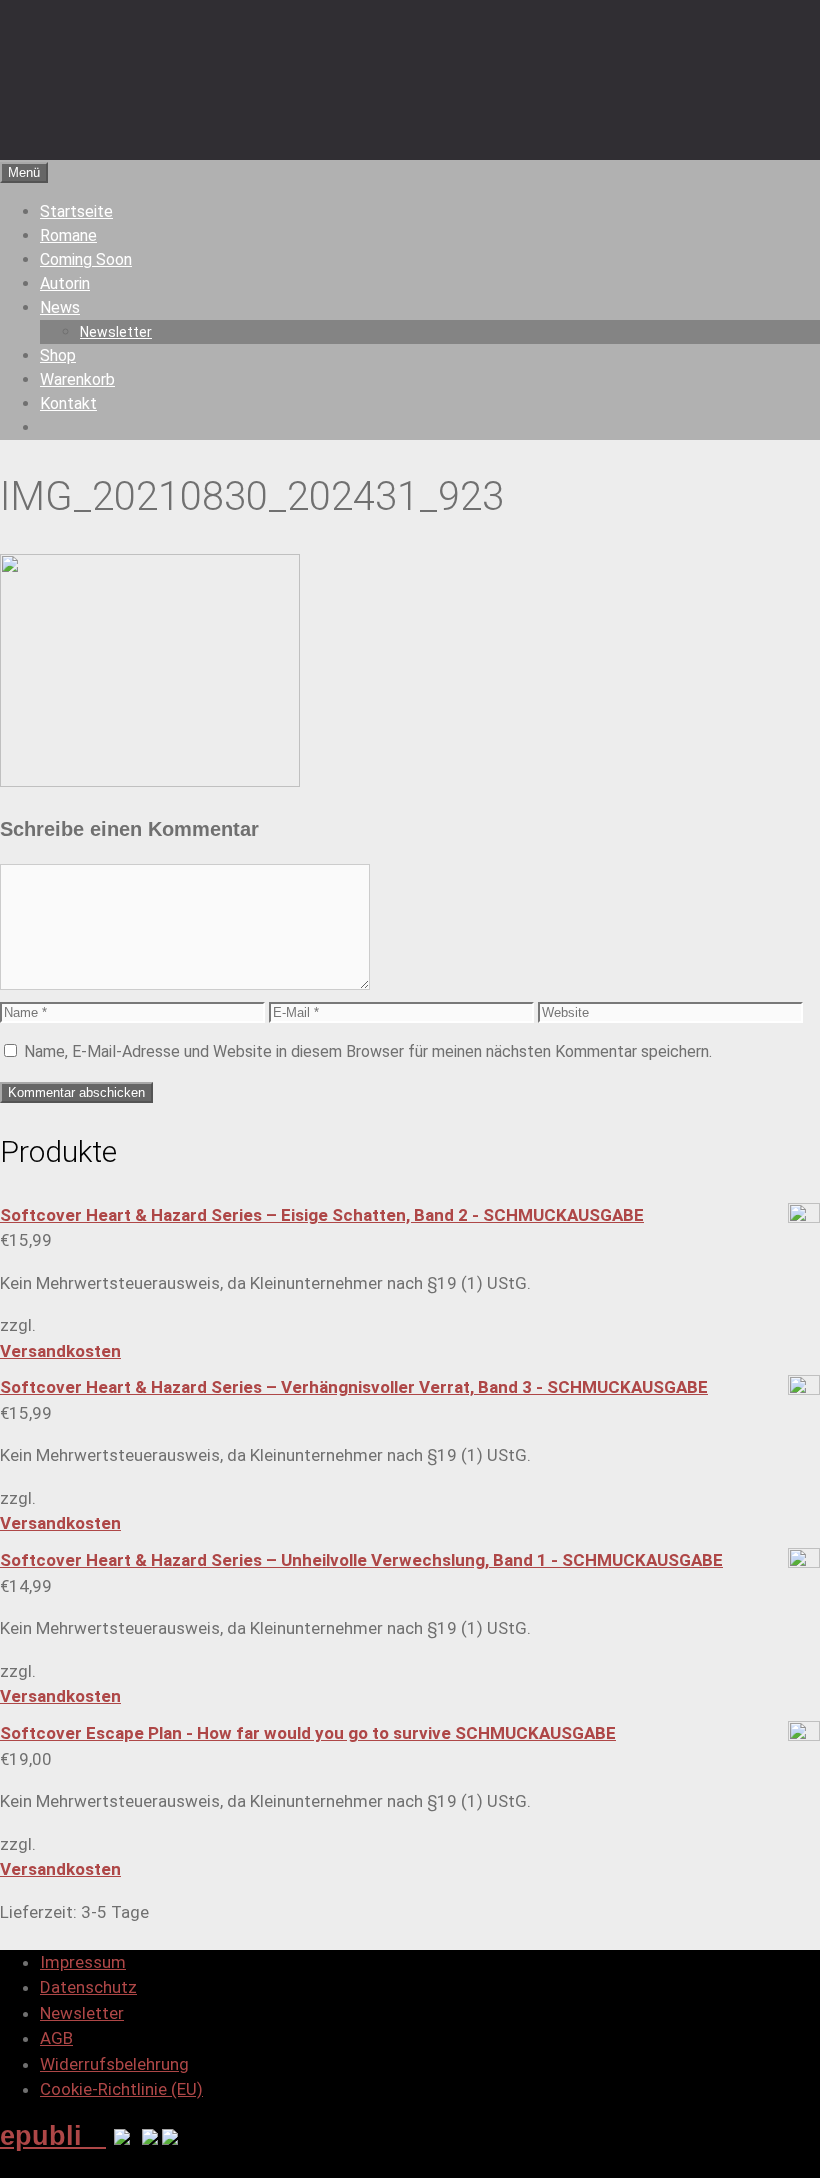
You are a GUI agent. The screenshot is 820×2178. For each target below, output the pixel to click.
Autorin (65, 283)
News (60, 307)
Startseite (76, 211)
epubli (53, 2135)
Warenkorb (77, 379)
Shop (58, 355)
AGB (56, 2038)
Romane (68, 235)
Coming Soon (86, 259)
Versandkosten (60, 1351)
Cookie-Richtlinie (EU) (121, 2089)
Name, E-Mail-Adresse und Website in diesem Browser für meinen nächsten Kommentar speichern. (368, 1051)
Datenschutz (88, 1987)
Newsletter (116, 332)
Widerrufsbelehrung (114, 2064)
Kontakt (68, 403)
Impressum (83, 1962)
